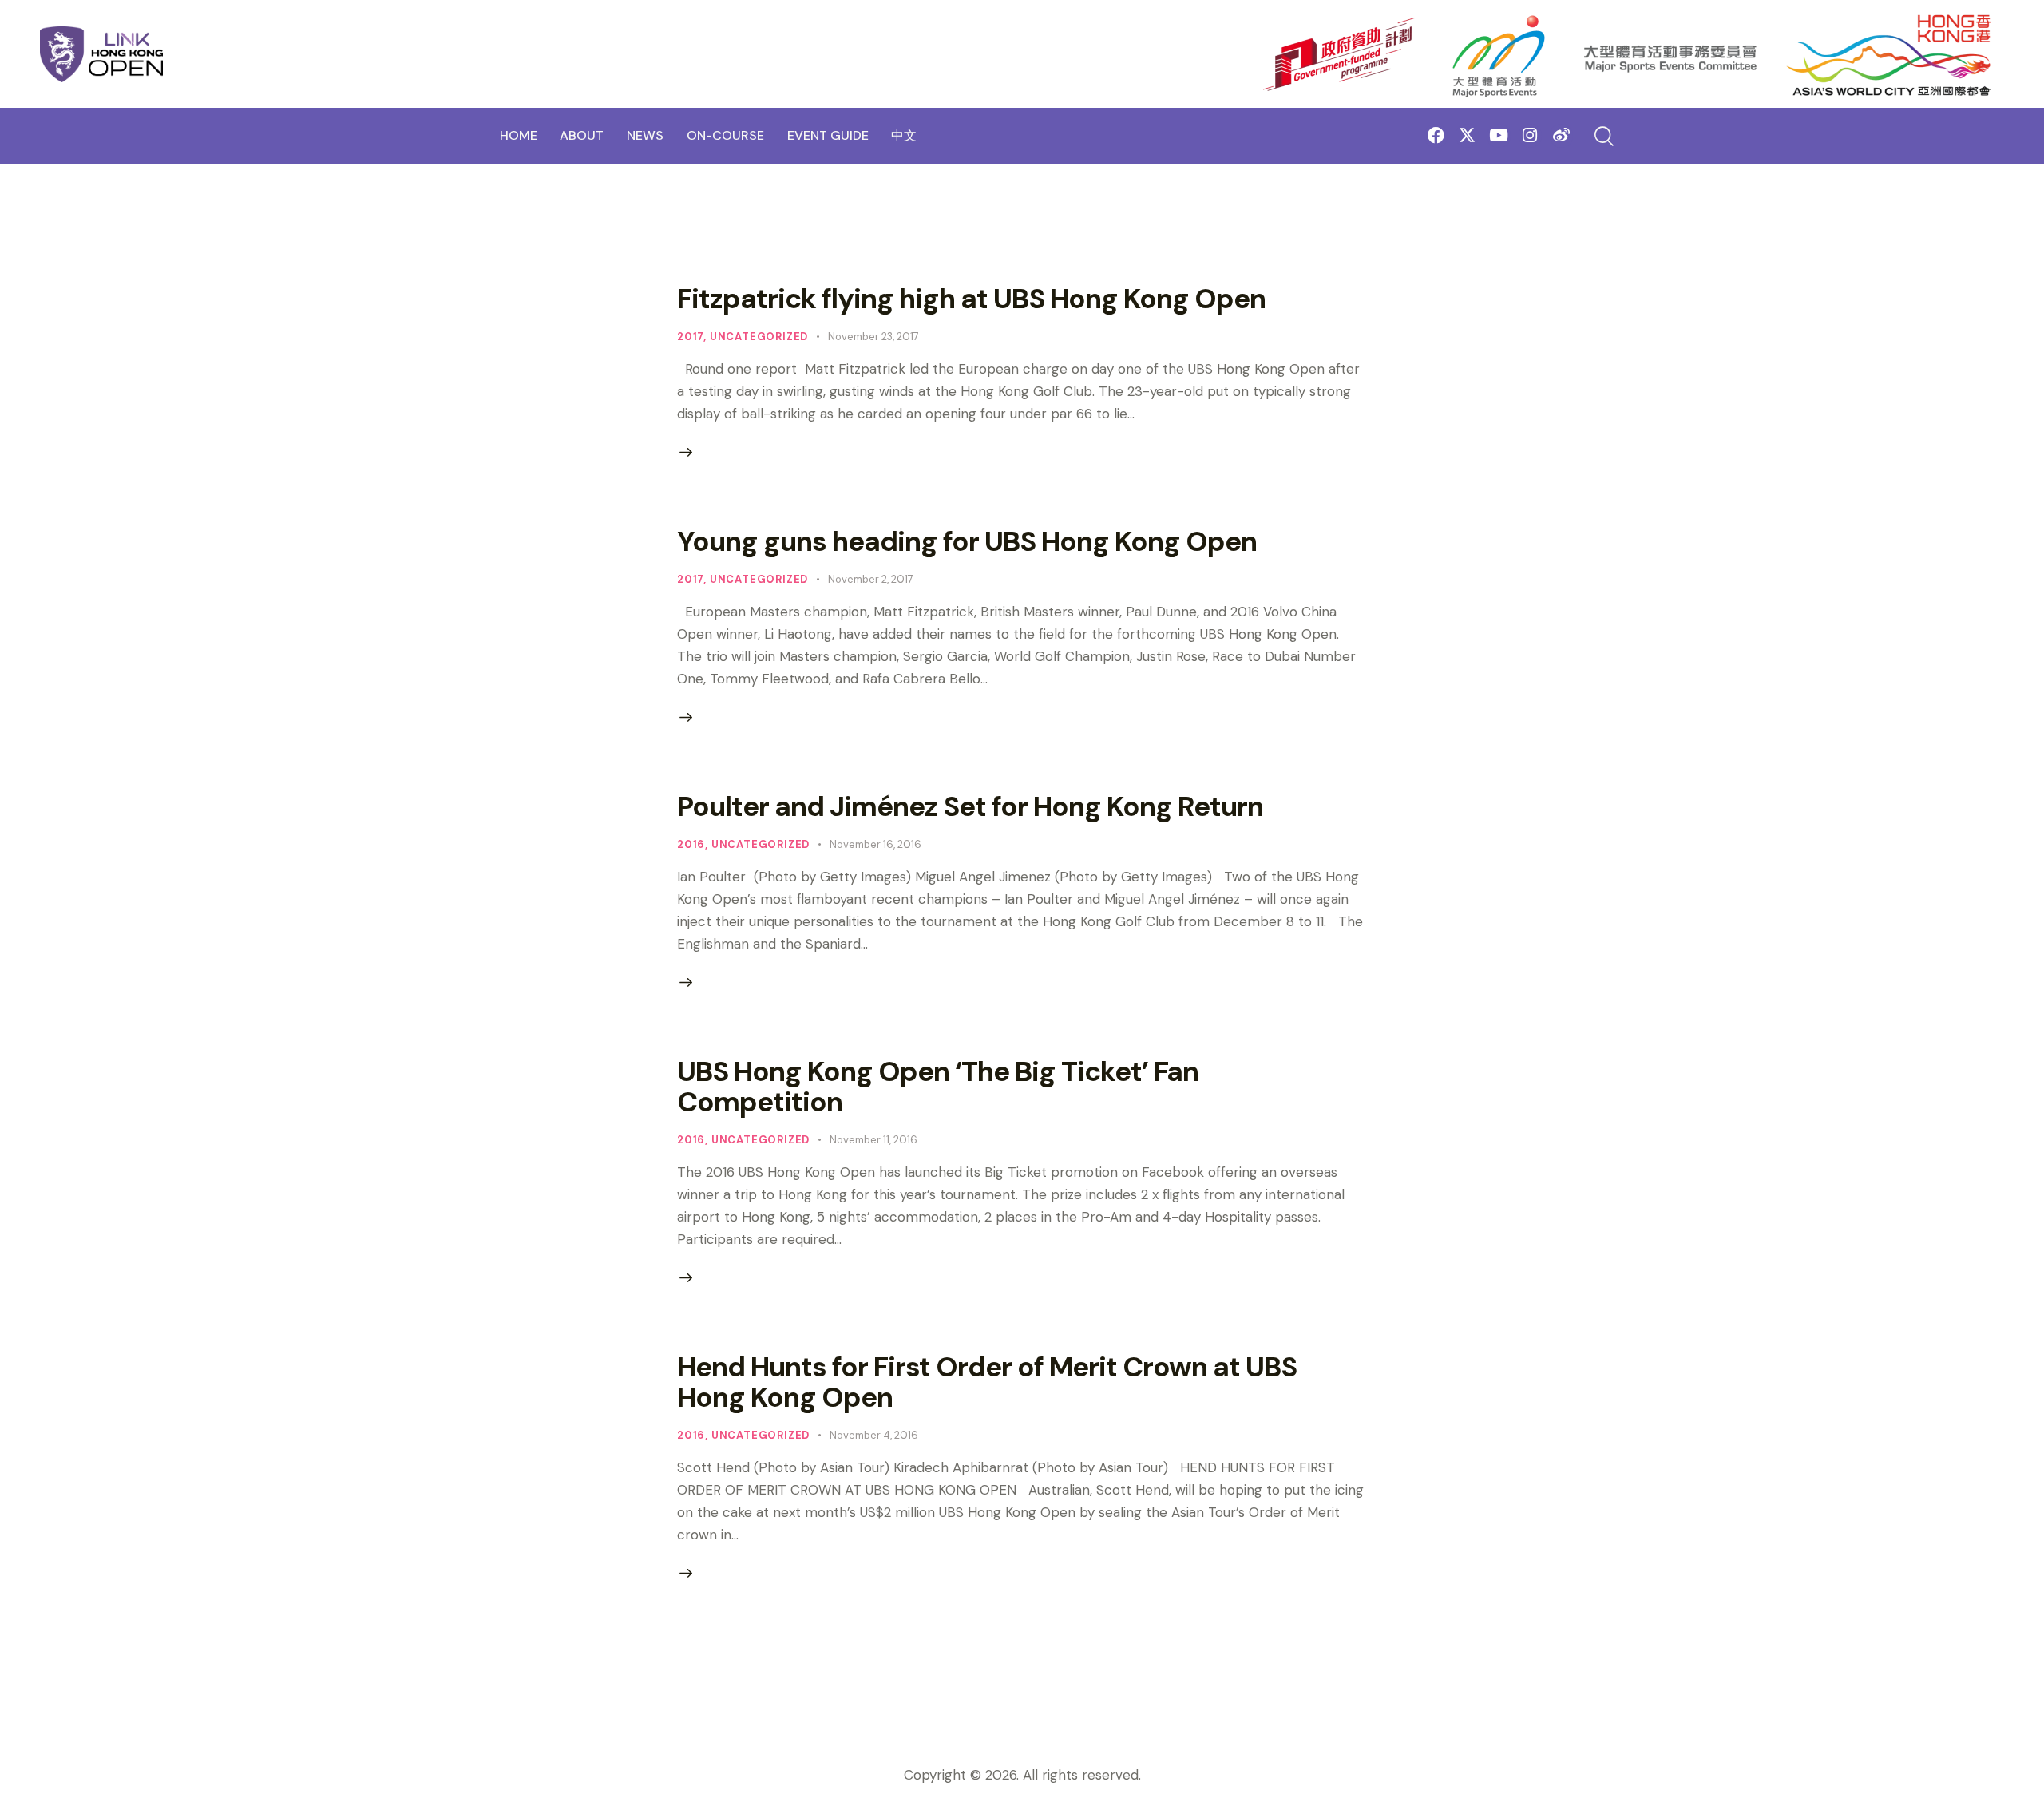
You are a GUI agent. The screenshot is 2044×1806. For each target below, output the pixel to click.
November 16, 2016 (875, 844)
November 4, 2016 (874, 1435)
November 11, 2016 (873, 1140)
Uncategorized (759, 337)
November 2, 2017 (871, 579)
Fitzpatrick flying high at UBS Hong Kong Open (971, 299)
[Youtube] (1498, 135)
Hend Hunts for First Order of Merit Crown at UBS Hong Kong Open (987, 1382)
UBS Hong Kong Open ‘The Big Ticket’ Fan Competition (938, 1087)
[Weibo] (1561, 135)
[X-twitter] (1467, 135)
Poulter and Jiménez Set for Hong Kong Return (970, 806)
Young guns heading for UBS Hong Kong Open (967, 541)
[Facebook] (1436, 135)
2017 (690, 337)
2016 (691, 844)
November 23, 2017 (873, 337)
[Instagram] (1530, 135)
